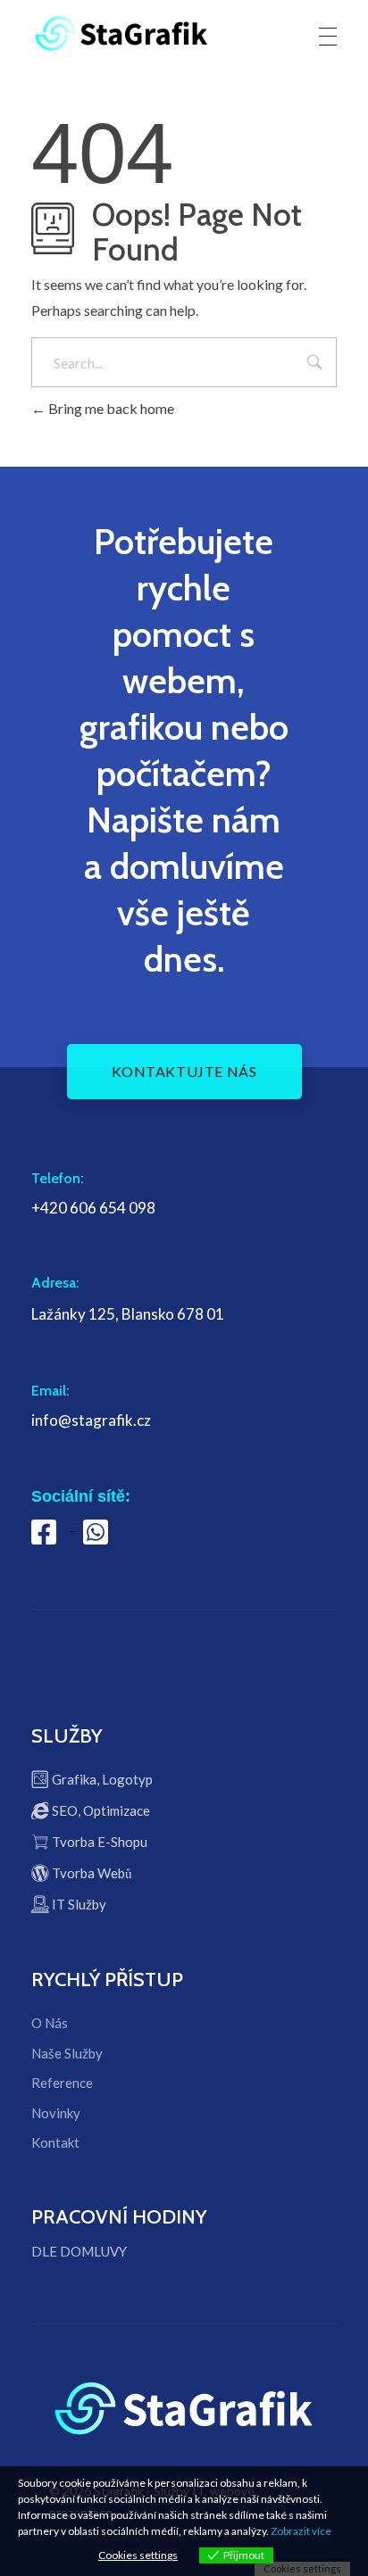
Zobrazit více (301, 2531)
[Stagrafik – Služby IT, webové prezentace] (121, 33)
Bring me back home (110, 408)
